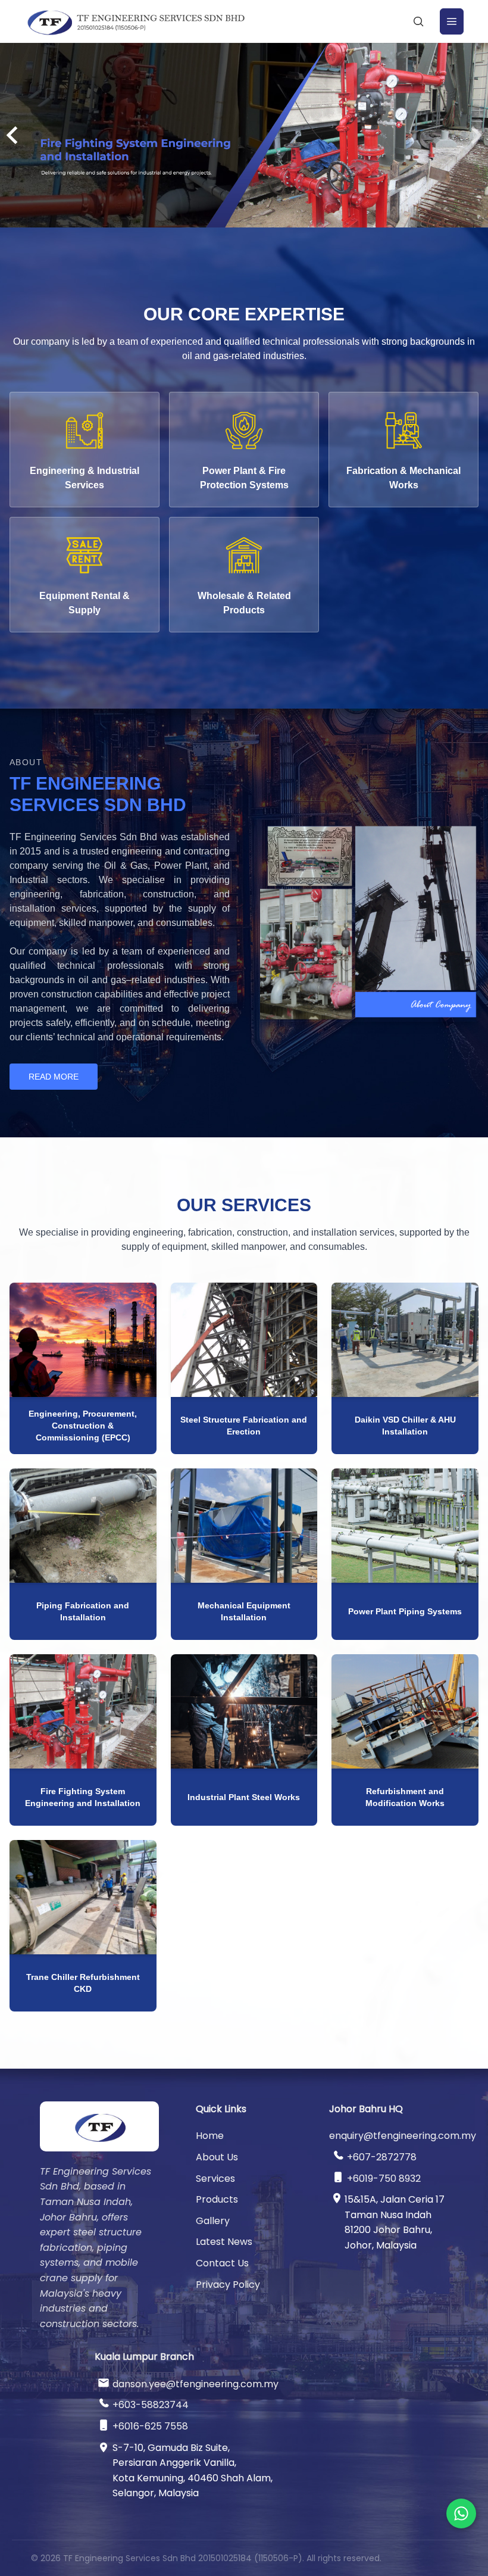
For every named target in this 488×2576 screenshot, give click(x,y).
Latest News (224, 2242)
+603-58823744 (151, 2405)
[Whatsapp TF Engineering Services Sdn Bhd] (461, 2513)
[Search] (418, 21)
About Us (217, 2157)
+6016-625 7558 (150, 2426)
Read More (54, 1077)
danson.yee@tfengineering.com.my (195, 2384)
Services (215, 2179)
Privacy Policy (228, 2285)
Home (210, 2136)
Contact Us (222, 2263)
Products (217, 2199)
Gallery (213, 2221)
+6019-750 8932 (384, 2179)
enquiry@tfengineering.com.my (403, 2136)
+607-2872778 (382, 2157)
